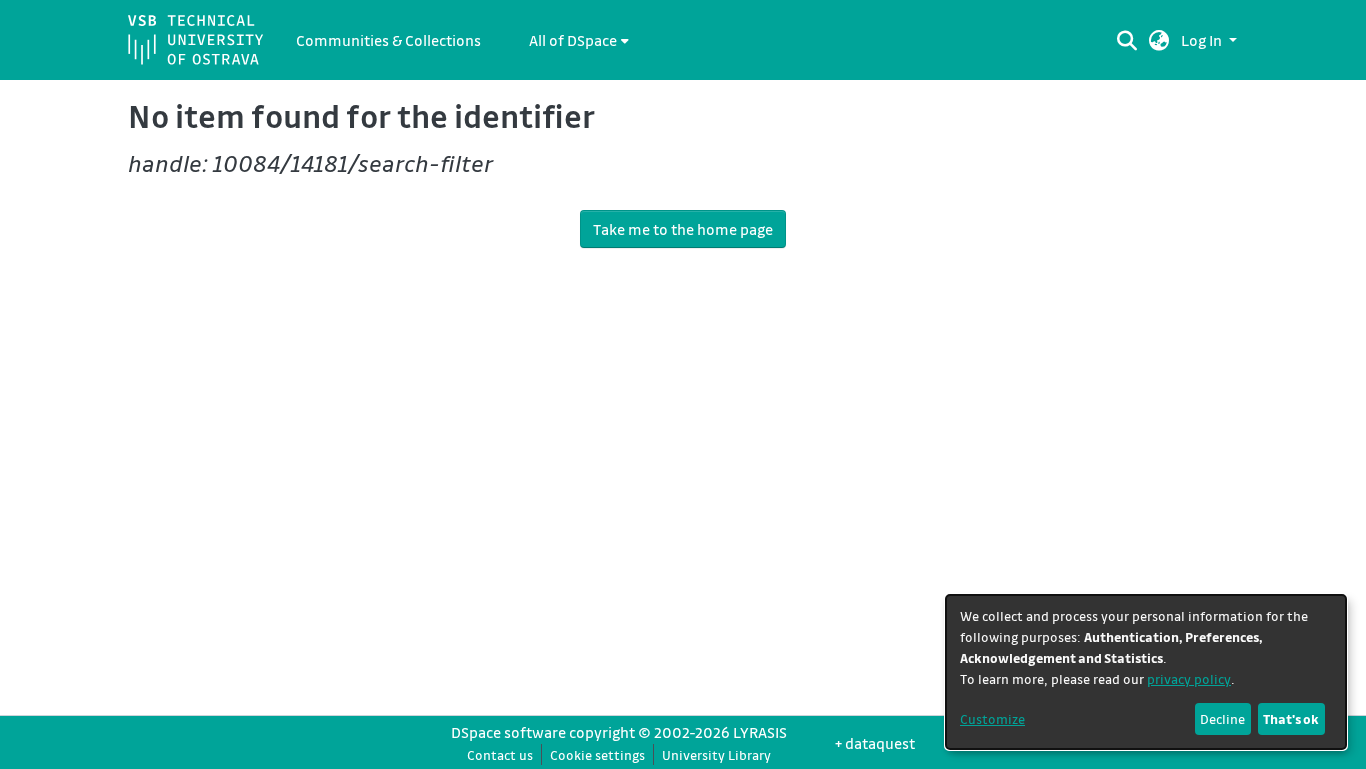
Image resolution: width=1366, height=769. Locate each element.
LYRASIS (760, 732)
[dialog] (1146, 672)
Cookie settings (597, 754)
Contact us (500, 754)
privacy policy (1189, 678)
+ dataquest (875, 743)
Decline (1222, 718)
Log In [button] (1203, 40)
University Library (716, 754)
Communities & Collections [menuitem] (388, 40)
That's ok (1291, 718)
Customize (992, 718)
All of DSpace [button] (573, 40)
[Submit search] (1126, 40)
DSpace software (508, 732)
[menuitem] (579, 40)
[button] (1159, 40)
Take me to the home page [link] (683, 229)
